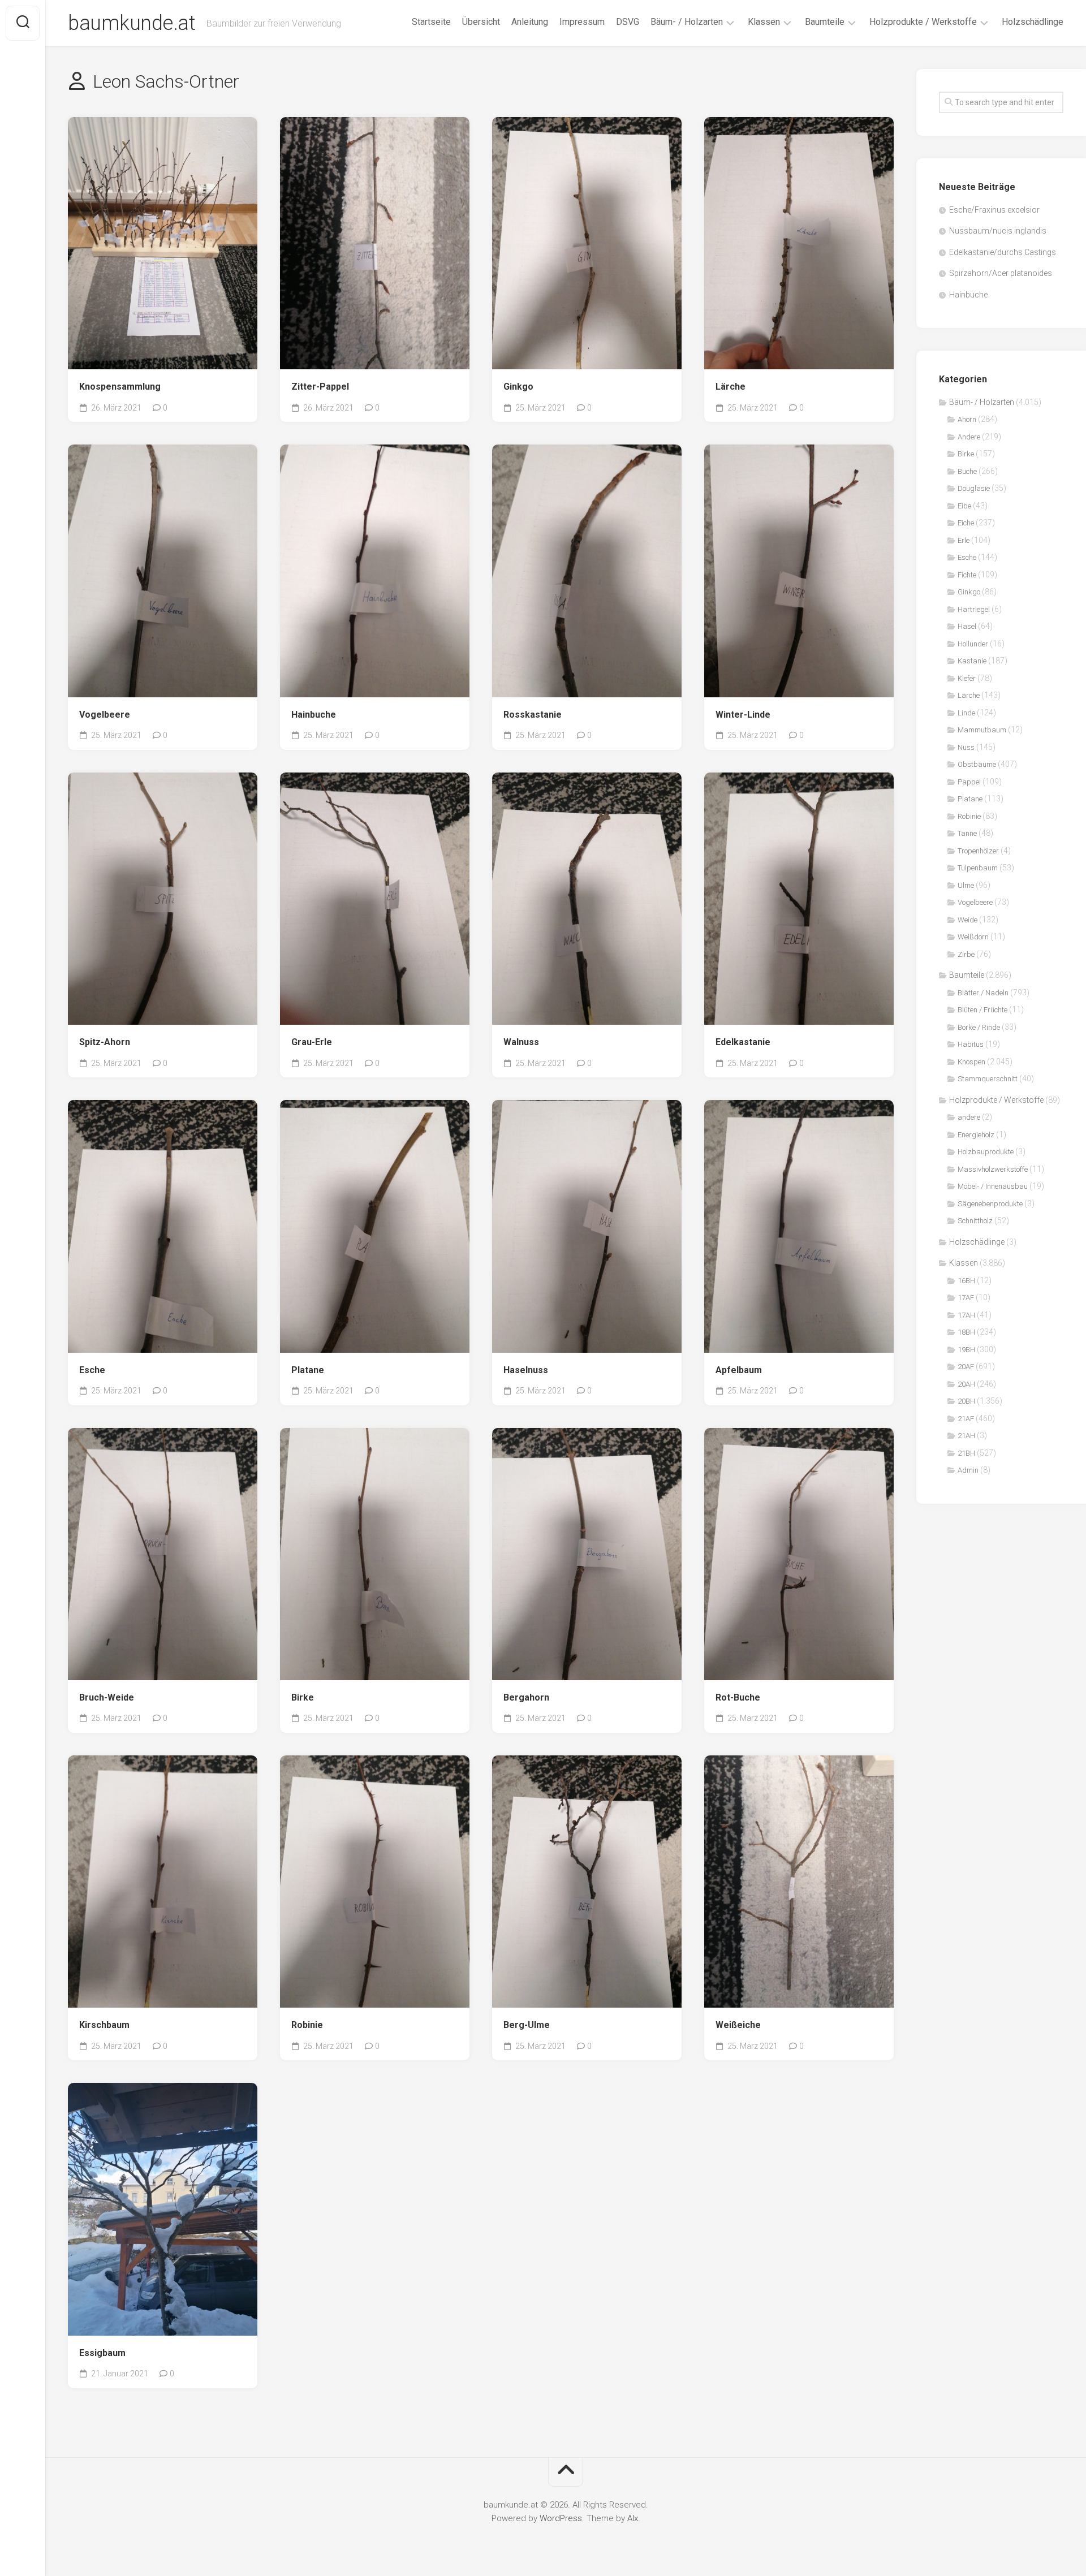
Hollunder (973, 644)
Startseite (431, 22)
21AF (966, 1419)
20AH (966, 1384)
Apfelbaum (739, 1370)
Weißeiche (738, 2025)
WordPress (561, 2518)
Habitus (971, 1044)
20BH (966, 1401)
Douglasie (974, 488)
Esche (92, 1370)
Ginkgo (518, 387)
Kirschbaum (104, 2025)
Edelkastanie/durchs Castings (1003, 252)
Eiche (966, 523)
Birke (303, 1697)
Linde (966, 713)
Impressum (582, 22)
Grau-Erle (312, 1042)
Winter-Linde (743, 715)
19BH (966, 1350)
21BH (966, 1453)
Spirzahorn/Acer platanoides (1001, 273)
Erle (964, 540)
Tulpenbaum (978, 868)
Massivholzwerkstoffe (993, 1169)
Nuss (966, 747)
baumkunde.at (132, 23)
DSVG (628, 22)
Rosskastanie (533, 715)
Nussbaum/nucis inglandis (998, 231)
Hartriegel (974, 609)
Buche (967, 471)
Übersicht (481, 22)
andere (969, 1117)
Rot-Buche (738, 1697)
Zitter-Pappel (320, 387)
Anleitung (530, 22)
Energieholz (976, 1135)
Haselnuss (526, 1370)
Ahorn (967, 419)
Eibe (964, 506)
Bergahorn (526, 1697)
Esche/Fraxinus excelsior (994, 210)
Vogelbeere (105, 715)
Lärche (731, 387)
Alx (633, 2518)
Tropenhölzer (978, 851)
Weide (968, 920)
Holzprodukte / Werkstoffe (923, 22)
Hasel (967, 626)
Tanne (967, 833)
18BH (966, 1332)
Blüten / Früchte (982, 1010)
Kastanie (972, 661)
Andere (969, 437)
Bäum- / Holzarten (687, 22)
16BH (966, 1281)
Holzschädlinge (1033, 22)
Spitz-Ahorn (105, 1042)
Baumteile (825, 22)
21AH (966, 1436)
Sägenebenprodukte (990, 1204)
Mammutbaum (982, 730)
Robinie (307, 2025)
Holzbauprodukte (986, 1152)
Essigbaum (102, 2353)
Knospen (971, 1062)
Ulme (966, 885)
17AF (966, 1298)
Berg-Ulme (527, 2025)
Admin (968, 1470)
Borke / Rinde (979, 1027)
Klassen (764, 22)
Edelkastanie (743, 1042)
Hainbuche (314, 715)
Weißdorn (973, 937)
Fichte (967, 575)
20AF (966, 1367)
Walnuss (521, 1042)
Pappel (969, 782)
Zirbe (966, 954)
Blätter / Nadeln (983, 993)
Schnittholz (975, 1221)
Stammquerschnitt (988, 1079)
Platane (308, 1370)
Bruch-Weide (107, 1697)
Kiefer (967, 678)
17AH (966, 1315)
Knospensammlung (120, 387)
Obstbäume (977, 764)
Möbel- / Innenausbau (993, 1186)
